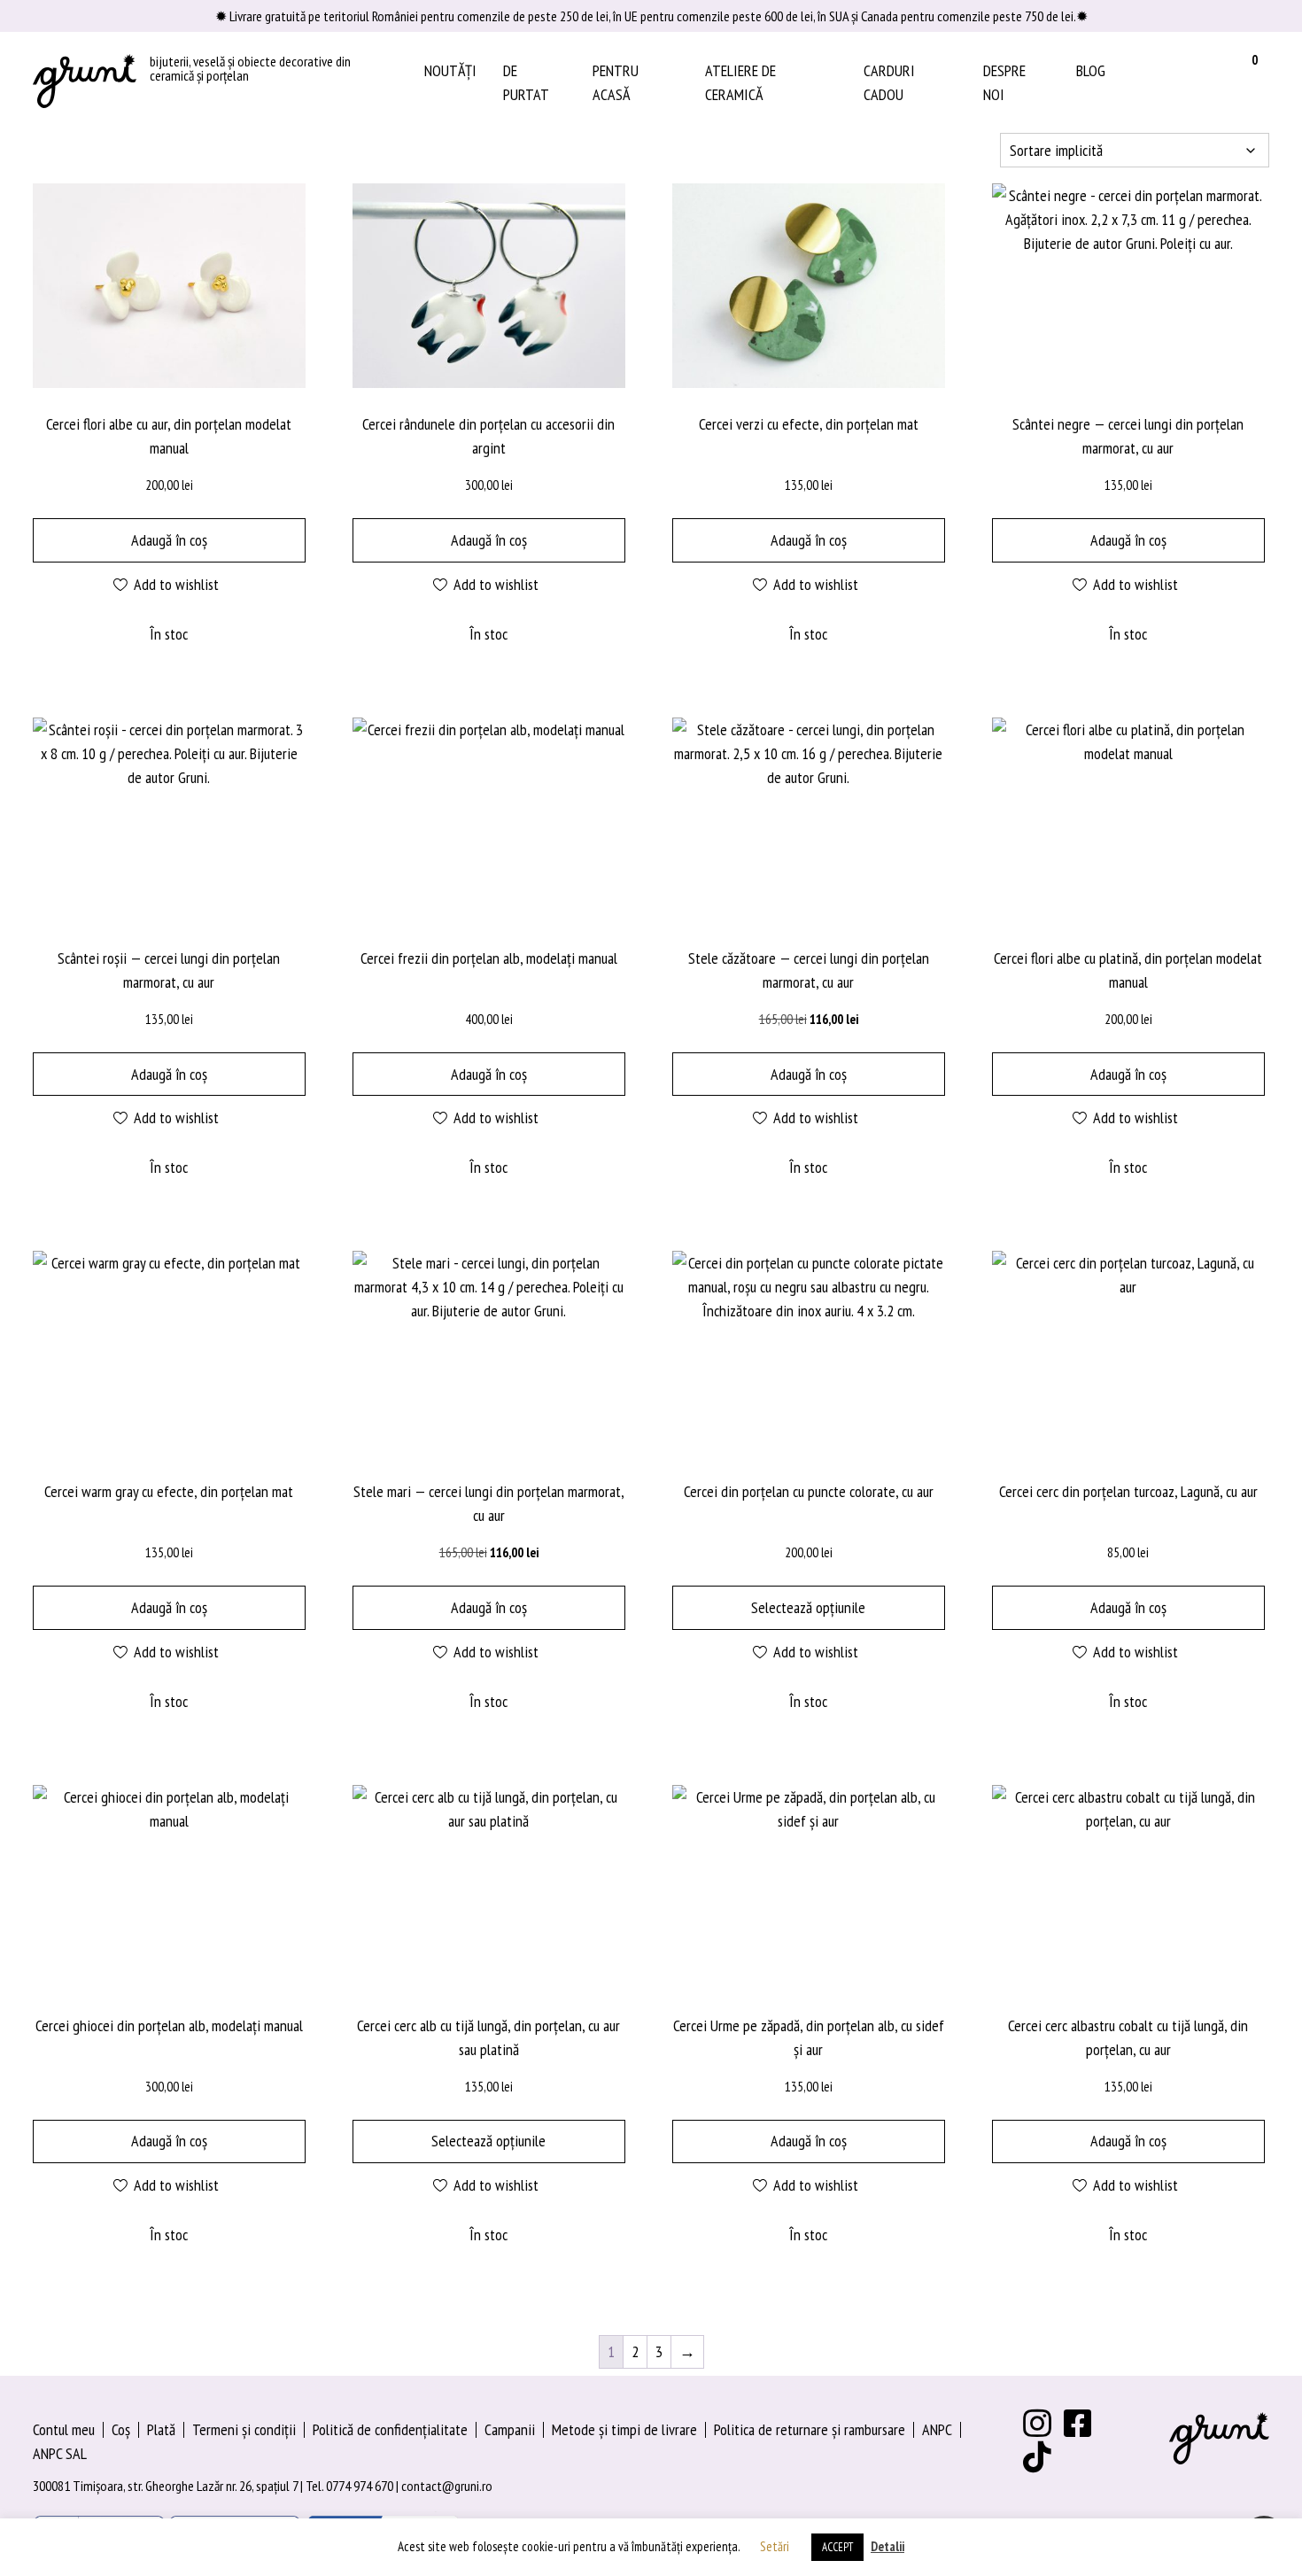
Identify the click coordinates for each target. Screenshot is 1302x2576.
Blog (1091, 70)
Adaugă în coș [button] (169, 540)
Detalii (887, 2546)
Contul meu (64, 2429)
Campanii (510, 2429)
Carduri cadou (889, 82)
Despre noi (1004, 82)
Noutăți (450, 70)
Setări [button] (775, 2546)
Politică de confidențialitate (390, 2429)
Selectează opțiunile (808, 1607)
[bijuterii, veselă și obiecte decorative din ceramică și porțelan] (85, 82)
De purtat (526, 82)
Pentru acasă (616, 82)
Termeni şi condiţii (244, 2429)
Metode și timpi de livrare (624, 2429)
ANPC (937, 2429)
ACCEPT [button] (837, 2547)
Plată (161, 2429)
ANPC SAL (60, 2453)
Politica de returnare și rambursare (810, 2429)
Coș (121, 2429)
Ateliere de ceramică (740, 82)
